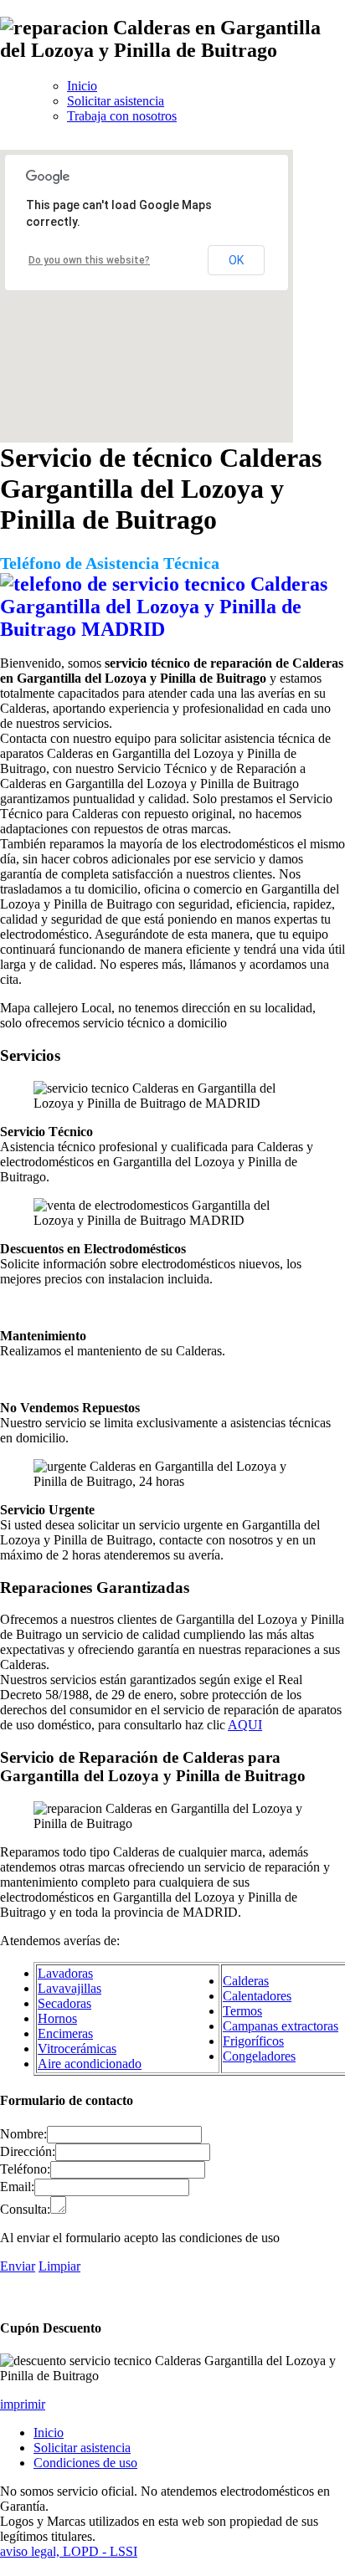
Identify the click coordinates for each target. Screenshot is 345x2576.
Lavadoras (65, 1973)
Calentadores (257, 1996)
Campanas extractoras (281, 2026)
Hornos (57, 2018)
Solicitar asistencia (116, 101)
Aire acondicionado (90, 2064)
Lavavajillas (70, 1988)
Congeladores (259, 2056)
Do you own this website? (89, 260)
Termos (242, 2011)
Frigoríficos (253, 2041)
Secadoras (64, 2003)
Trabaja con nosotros (122, 116)
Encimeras (65, 2033)
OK (236, 260)
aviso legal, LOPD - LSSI (69, 2551)
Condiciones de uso (85, 2463)
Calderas (246, 1981)
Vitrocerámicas (77, 2049)
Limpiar (59, 2266)
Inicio (82, 86)
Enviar (18, 2266)
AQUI (245, 1725)
